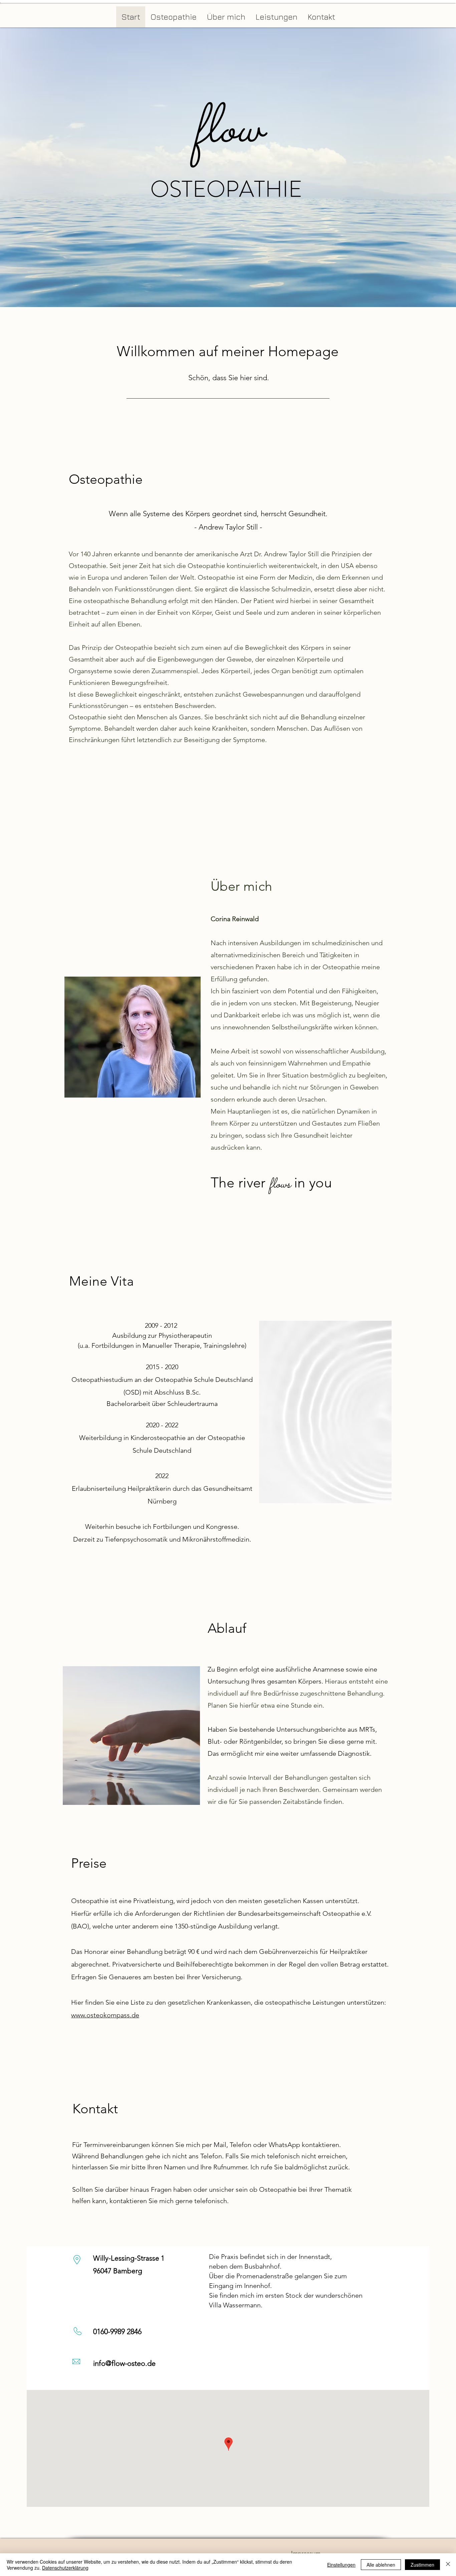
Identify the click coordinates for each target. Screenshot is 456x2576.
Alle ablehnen (381, 2565)
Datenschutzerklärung (65, 2568)
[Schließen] (448, 2565)
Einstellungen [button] (341, 2565)
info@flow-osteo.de (124, 2363)
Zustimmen (422, 2565)
